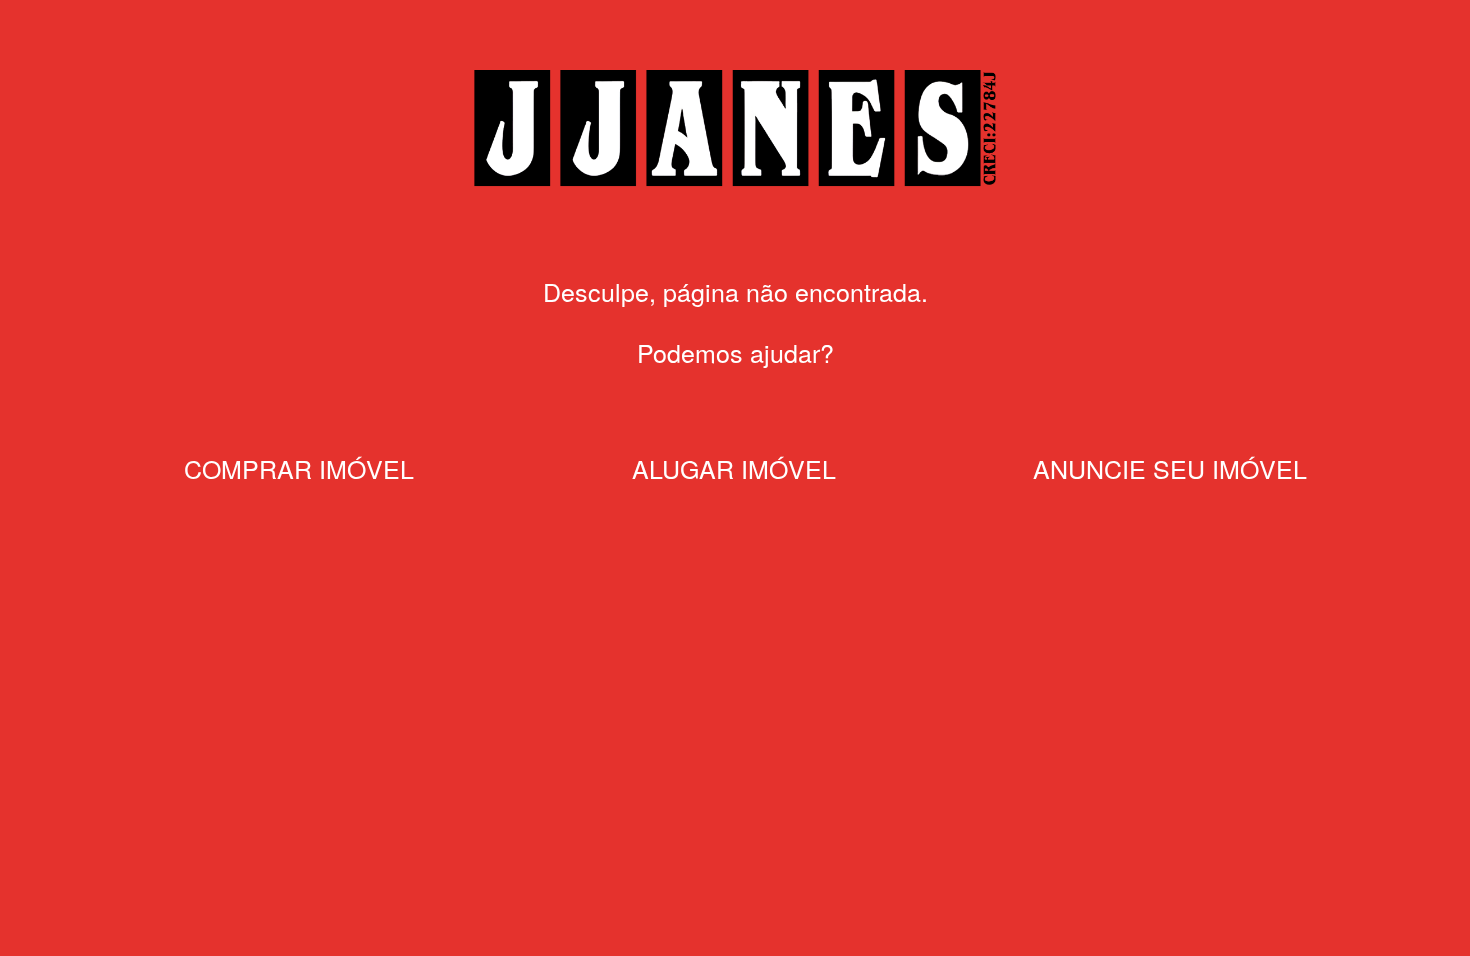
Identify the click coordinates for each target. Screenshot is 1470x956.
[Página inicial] (735, 187)
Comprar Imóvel (299, 468)
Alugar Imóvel (734, 468)
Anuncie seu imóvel (1170, 468)
